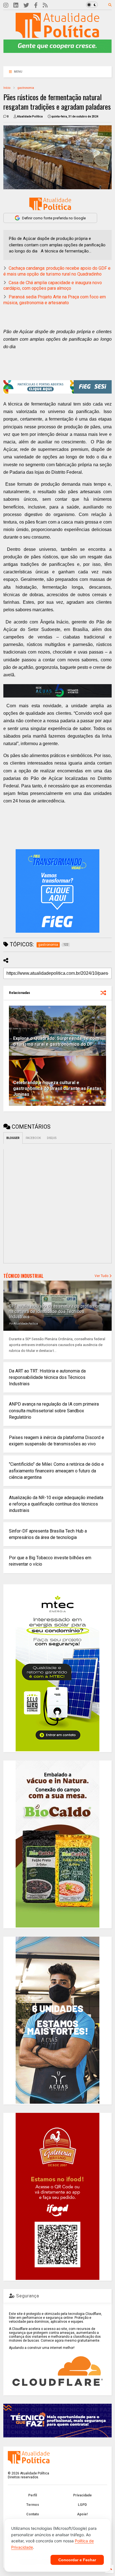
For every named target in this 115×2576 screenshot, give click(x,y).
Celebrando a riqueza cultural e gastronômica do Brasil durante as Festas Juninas (57, 1088)
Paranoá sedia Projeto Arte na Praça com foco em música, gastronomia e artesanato (55, 300)
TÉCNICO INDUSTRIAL (23, 1276)
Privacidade (82, 2495)
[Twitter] (26, 5)
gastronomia (26, 88)
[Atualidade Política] (57, 35)
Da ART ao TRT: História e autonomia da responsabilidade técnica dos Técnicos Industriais (47, 1377)
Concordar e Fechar (77, 2560)
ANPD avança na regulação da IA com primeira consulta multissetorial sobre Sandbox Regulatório (54, 1410)
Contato (33, 2514)
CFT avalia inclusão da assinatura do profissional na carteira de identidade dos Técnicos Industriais (56, 1311)
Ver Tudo (102, 1276)
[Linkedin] (16, 5)
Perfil (33, 2495)
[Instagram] (6, 5)
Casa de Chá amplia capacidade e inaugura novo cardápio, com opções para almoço (53, 286)
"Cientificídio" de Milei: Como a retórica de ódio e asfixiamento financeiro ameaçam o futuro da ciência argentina (56, 1471)
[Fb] (36, 5)
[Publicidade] (57, 691)
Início (7, 88)
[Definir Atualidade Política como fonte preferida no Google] (50, 204)
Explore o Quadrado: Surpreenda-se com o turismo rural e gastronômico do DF (56, 1041)
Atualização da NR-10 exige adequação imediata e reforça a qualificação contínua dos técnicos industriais (56, 1504)
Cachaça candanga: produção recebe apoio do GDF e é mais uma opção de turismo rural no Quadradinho (57, 271)
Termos (33, 2505)
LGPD (82, 2505)
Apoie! (82, 2514)
